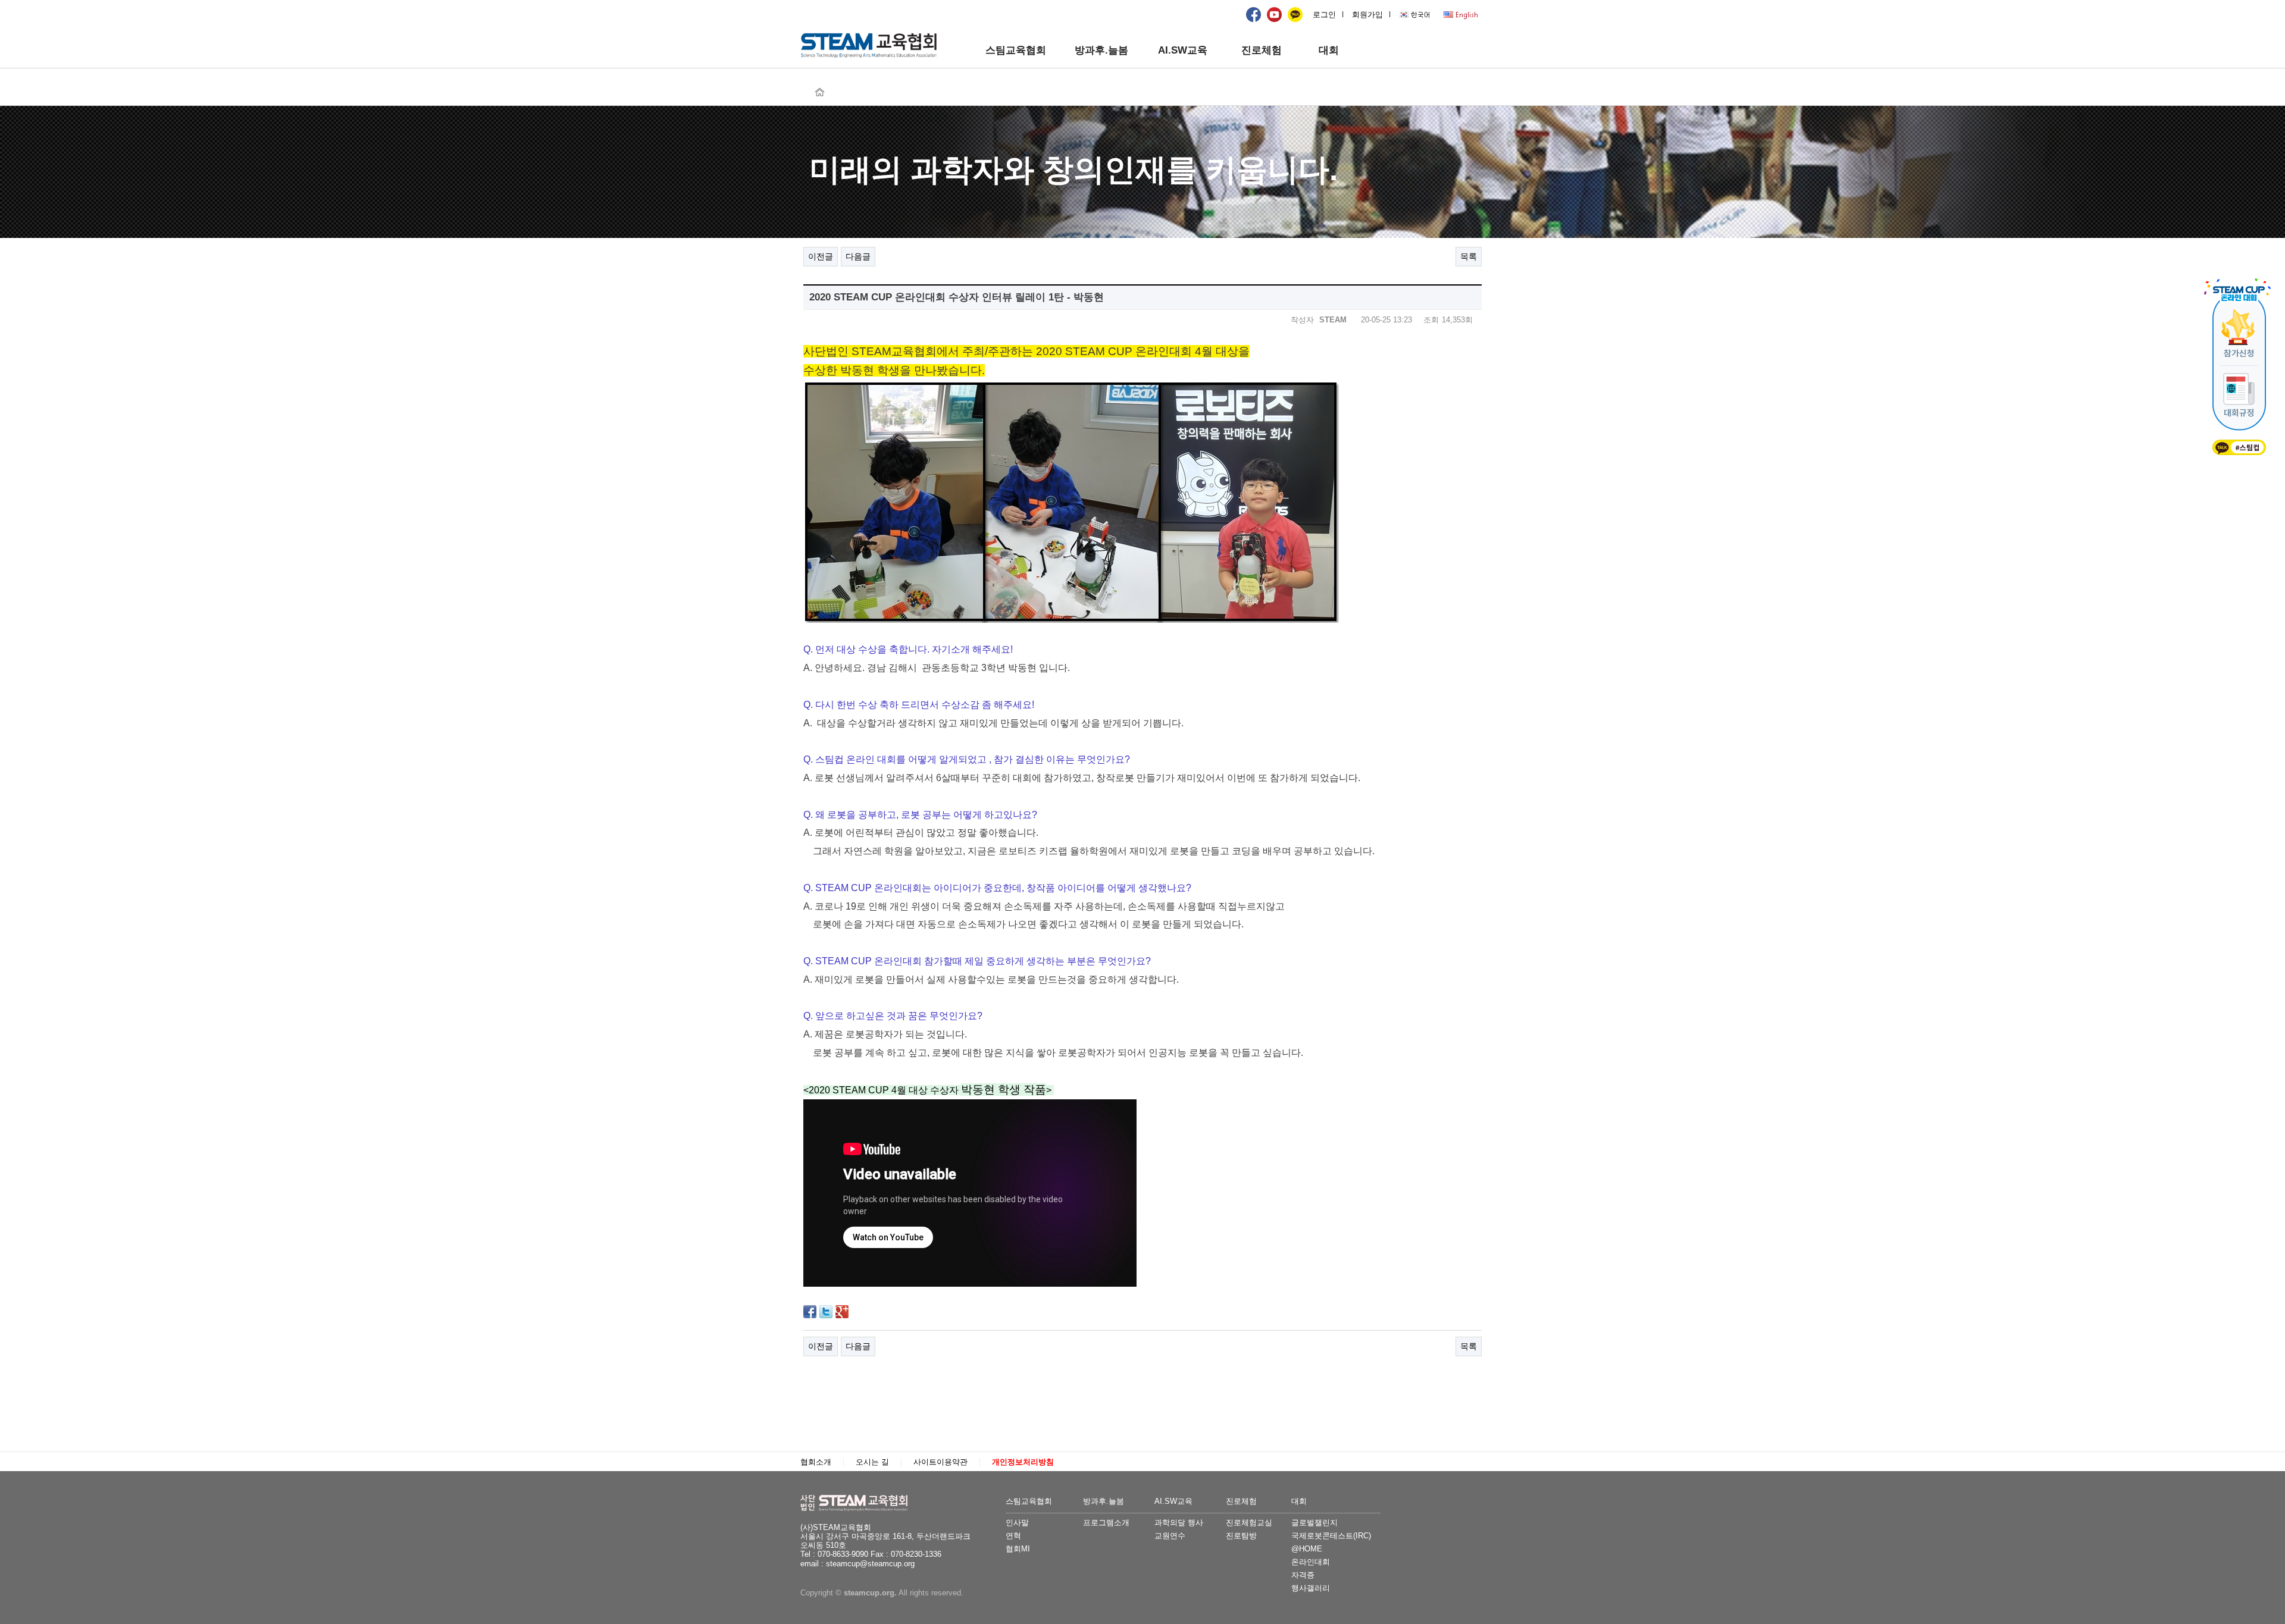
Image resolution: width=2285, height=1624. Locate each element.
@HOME (1307, 1549)
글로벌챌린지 (1314, 1523)
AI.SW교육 (1183, 50)
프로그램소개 (1106, 1523)
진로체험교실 (1249, 1523)
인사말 (1017, 1523)
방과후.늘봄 (1101, 50)
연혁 (1013, 1536)
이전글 (821, 256)
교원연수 (1170, 1536)
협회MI (1018, 1549)
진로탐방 (1241, 1536)
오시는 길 (872, 1462)
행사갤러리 (1311, 1588)
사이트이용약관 (940, 1462)
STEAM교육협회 (860, 1503)
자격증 (1303, 1575)
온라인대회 (1311, 1562)
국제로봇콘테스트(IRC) (1331, 1536)
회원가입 (1367, 15)
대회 (1329, 50)
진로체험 (1262, 50)
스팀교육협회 (1016, 50)
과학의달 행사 (1179, 1523)
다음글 (858, 256)
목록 (1469, 256)
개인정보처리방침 (1023, 1462)
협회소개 (816, 1462)
